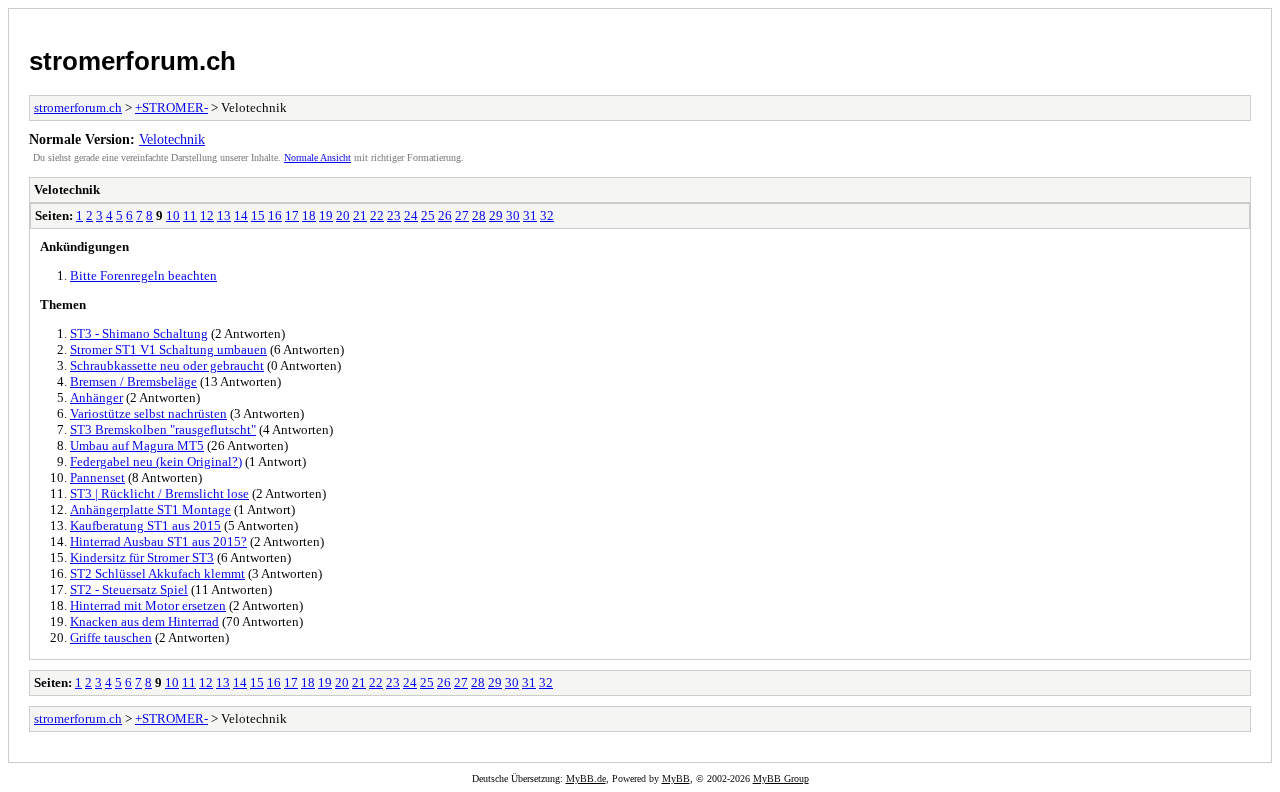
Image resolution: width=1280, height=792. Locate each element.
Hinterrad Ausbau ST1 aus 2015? (158, 541)
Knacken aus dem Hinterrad (144, 621)
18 (309, 215)
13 (224, 215)
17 (292, 215)
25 (428, 215)
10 (173, 215)
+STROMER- (171, 107)
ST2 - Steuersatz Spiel (129, 589)
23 (394, 215)
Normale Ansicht (317, 157)
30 (513, 215)
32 (547, 215)
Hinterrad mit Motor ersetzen (148, 605)
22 (377, 215)
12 (207, 215)
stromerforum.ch (132, 61)
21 (360, 215)
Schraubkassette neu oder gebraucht (167, 365)
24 (411, 215)
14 (241, 215)
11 (190, 215)
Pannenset (97, 477)
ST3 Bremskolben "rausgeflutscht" (163, 429)
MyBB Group (781, 778)
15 (258, 215)
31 (530, 215)
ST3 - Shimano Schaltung (139, 333)
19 (326, 215)
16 (275, 215)
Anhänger (96, 397)
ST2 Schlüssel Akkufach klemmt (157, 573)
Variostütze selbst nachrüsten (148, 413)
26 (445, 215)
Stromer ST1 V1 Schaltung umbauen (168, 349)
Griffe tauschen (111, 637)
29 (496, 215)
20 (343, 215)
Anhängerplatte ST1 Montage (150, 509)
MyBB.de (586, 778)
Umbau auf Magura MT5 (137, 445)
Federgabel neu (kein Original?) (156, 461)
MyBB (676, 778)
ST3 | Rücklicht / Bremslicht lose (159, 493)
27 (462, 215)
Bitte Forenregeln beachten (143, 275)
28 (479, 215)
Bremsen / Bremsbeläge (133, 381)
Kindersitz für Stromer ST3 (142, 557)
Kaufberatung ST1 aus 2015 (145, 525)
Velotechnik (172, 139)
